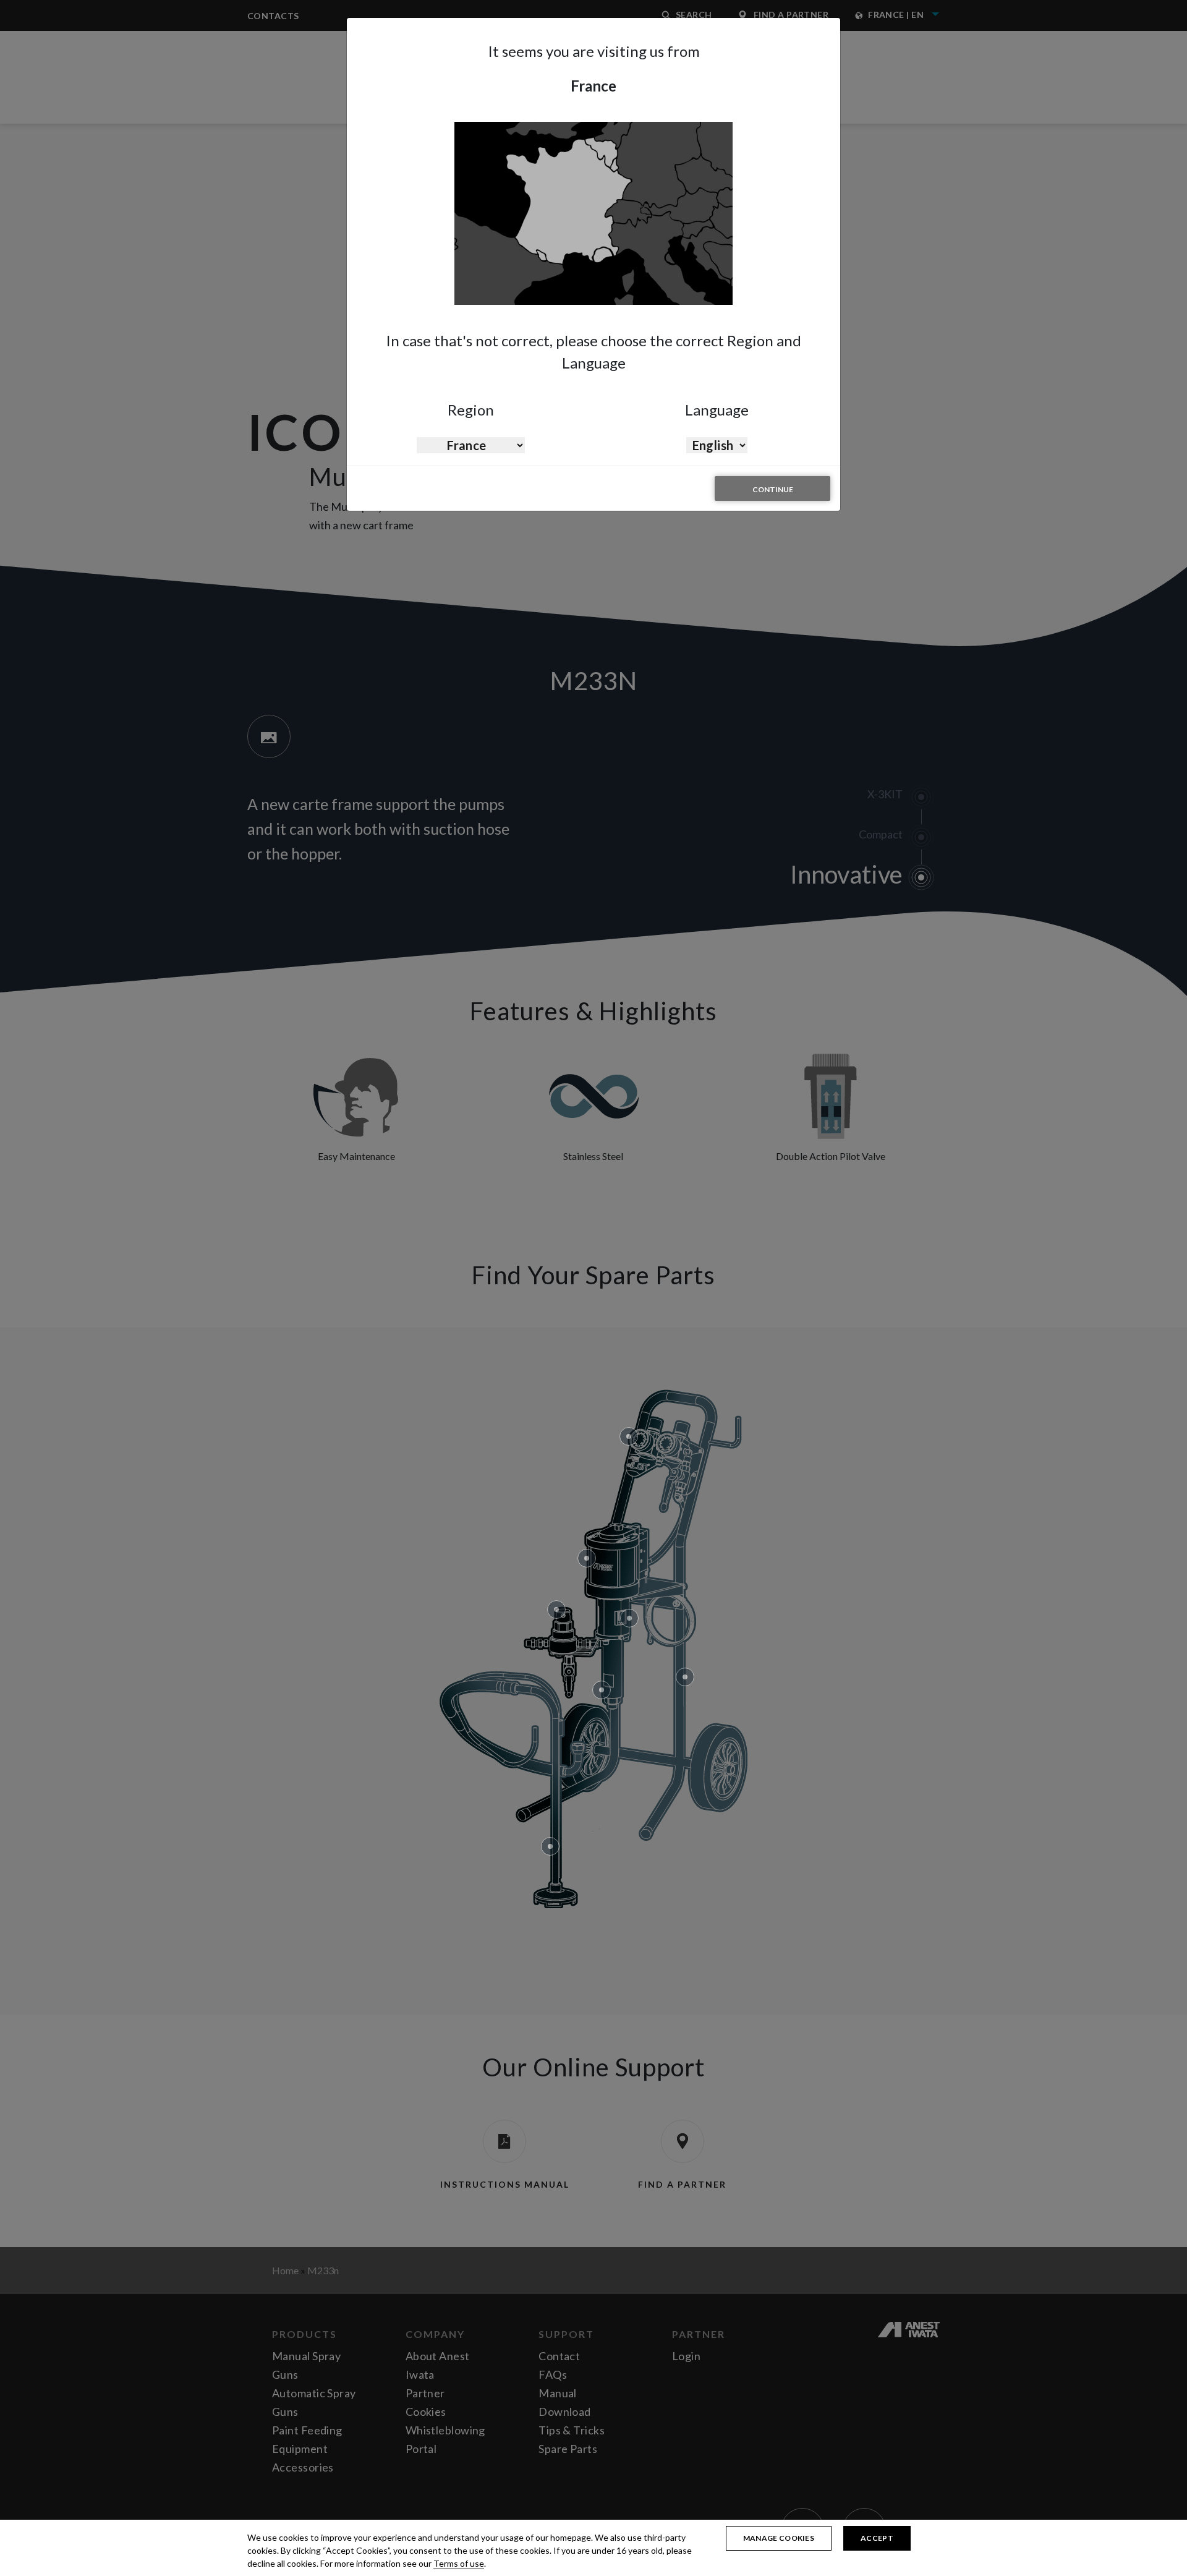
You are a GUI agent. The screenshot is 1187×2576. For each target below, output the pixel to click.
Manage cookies (779, 2538)
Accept (877, 2538)
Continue (773, 489)
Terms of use (459, 2563)
